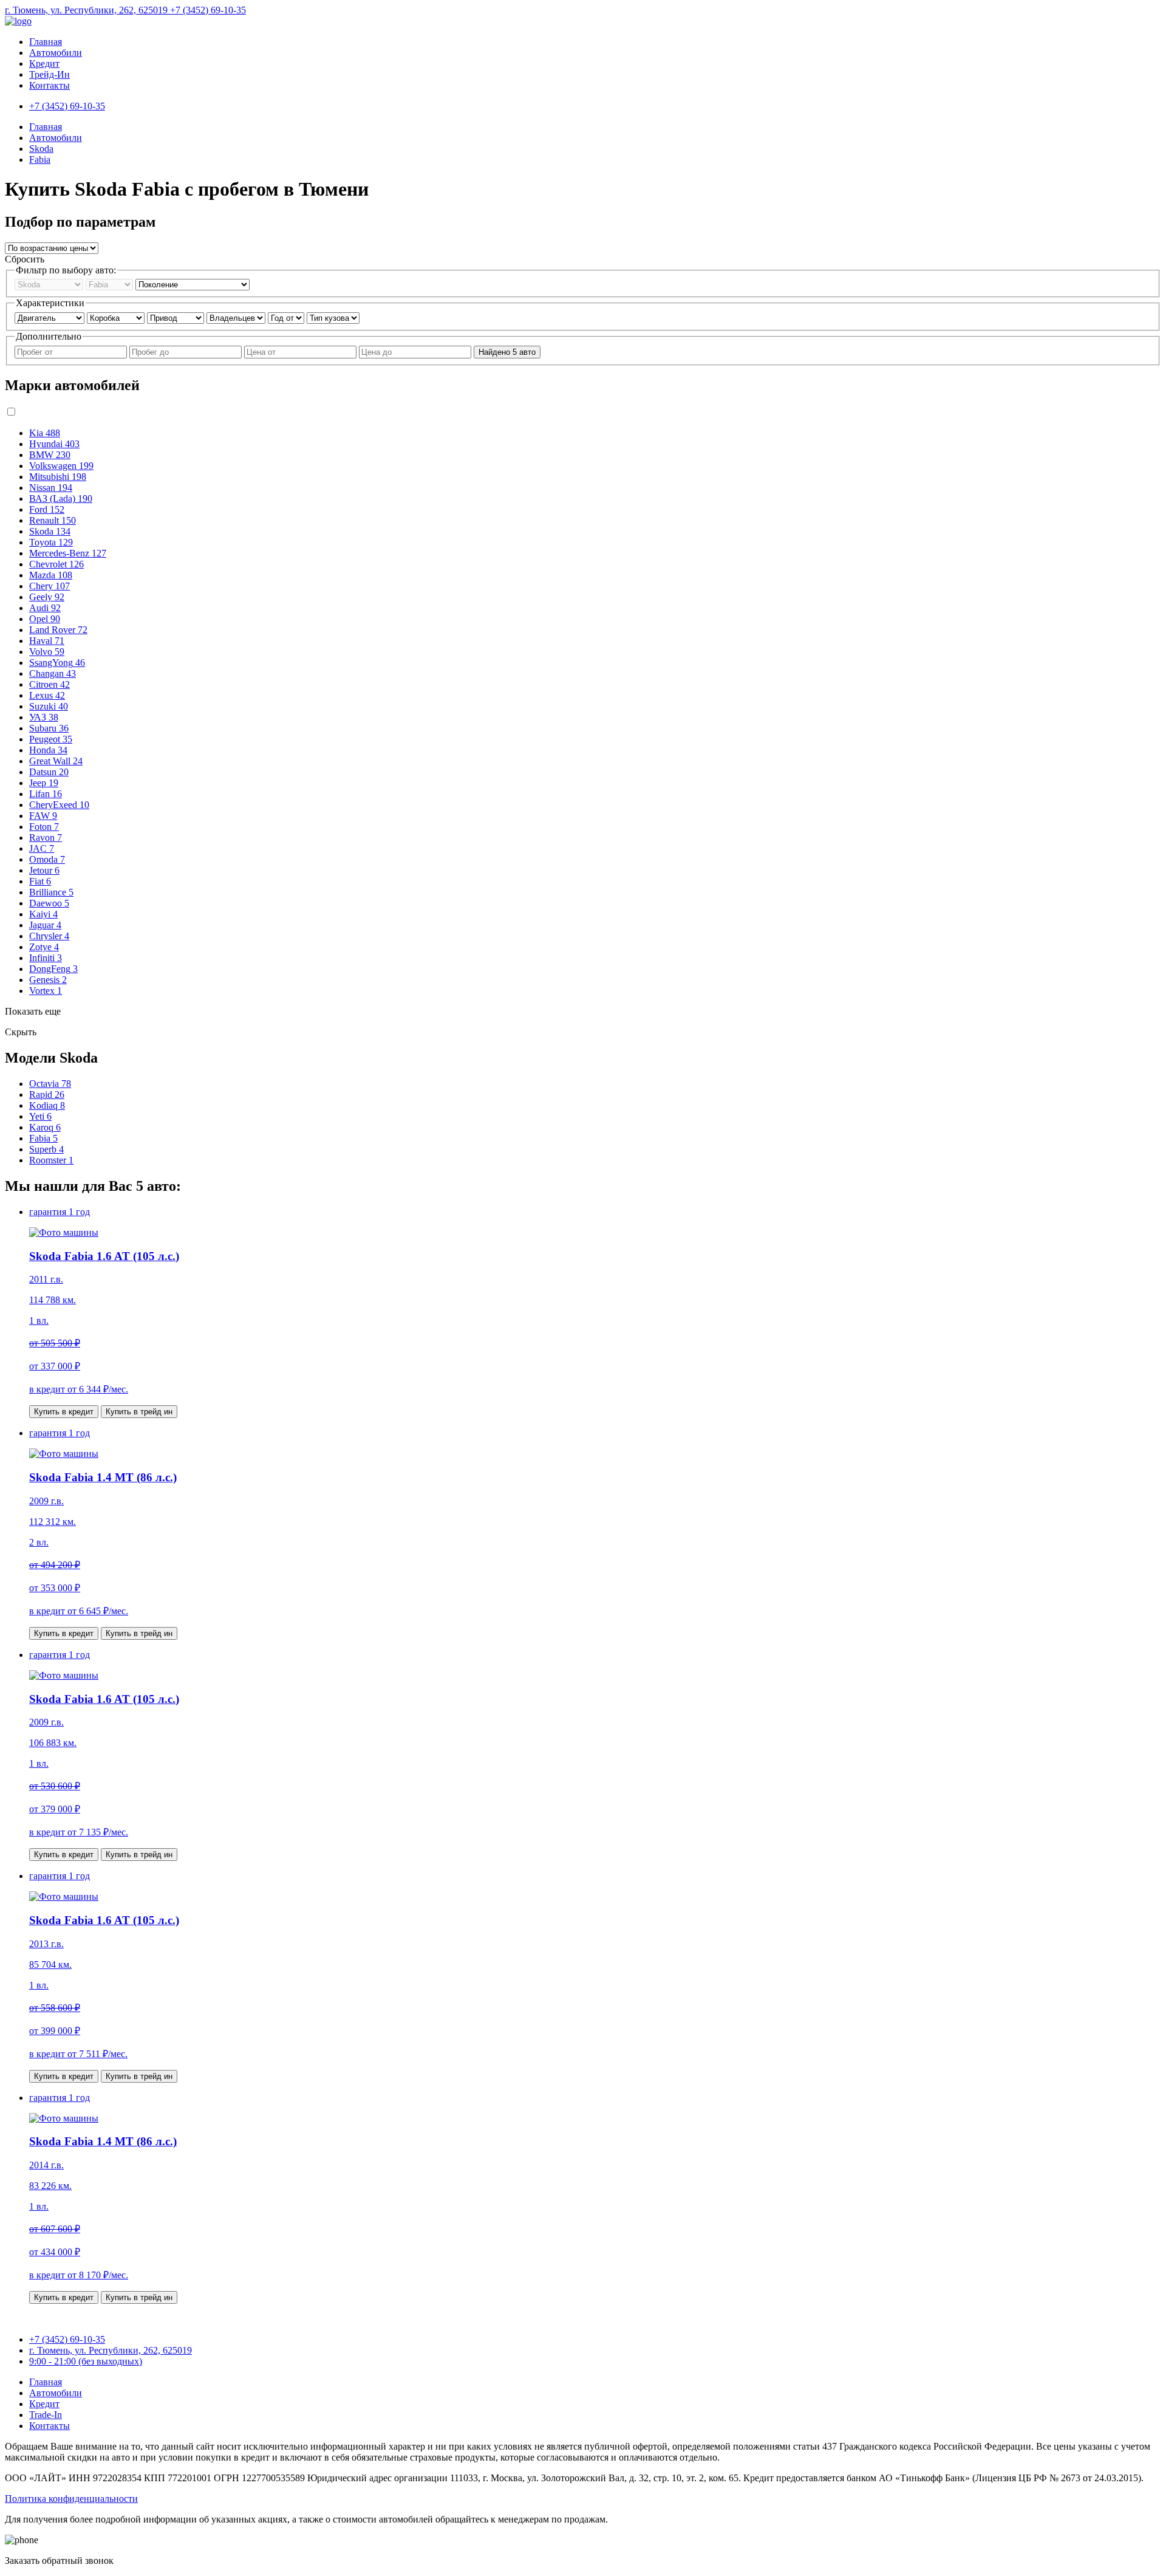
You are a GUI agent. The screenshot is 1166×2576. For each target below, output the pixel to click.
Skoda (41, 149)
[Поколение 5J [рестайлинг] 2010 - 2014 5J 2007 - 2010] (193, 284)
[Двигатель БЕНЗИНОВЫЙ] (51, 317)
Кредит (44, 63)
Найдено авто (507, 352)
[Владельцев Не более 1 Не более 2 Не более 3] (237, 317)
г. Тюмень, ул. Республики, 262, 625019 (87, 10)
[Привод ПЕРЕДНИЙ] (177, 317)
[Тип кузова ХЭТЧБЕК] (333, 317)
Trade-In (46, 2415)
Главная (46, 42)
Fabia (40, 159)
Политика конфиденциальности (71, 2499)
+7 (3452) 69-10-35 (208, 10)
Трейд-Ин (49, 74)
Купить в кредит (64, 1412)
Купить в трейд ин (139, 1412)
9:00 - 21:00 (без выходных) (86, 2361)
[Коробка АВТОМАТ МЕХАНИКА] (117, 317)
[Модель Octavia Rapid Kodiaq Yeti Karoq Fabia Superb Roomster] (111, 284)
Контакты (49, 85)
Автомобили (56, 53)
